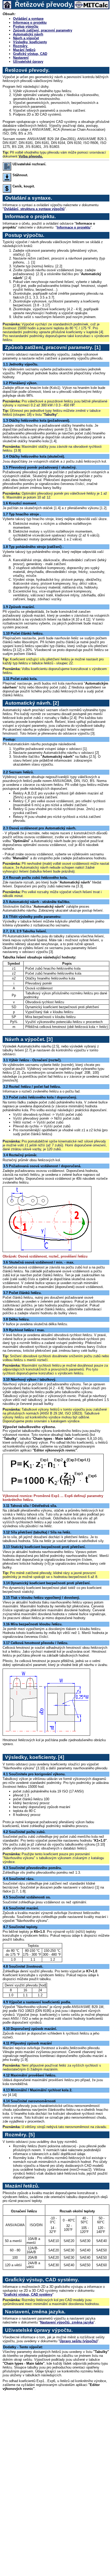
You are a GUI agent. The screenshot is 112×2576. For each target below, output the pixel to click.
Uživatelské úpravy (28, 62)
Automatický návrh (28, 34)
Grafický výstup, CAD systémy (28, 2294)
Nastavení (21, 58)
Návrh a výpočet (26, 38)
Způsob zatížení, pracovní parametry (43, 30)
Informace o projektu (30, 23)
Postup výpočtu (26, 26)
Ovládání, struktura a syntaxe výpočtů (34, 209)
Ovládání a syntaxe (28, 19)
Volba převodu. (31, 156)
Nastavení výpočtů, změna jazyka (67, 2322)
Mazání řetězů (24, 50)
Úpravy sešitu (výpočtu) (79, 2341)
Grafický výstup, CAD (30, 54)
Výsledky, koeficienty (30, 42)
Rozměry (21, 46)
